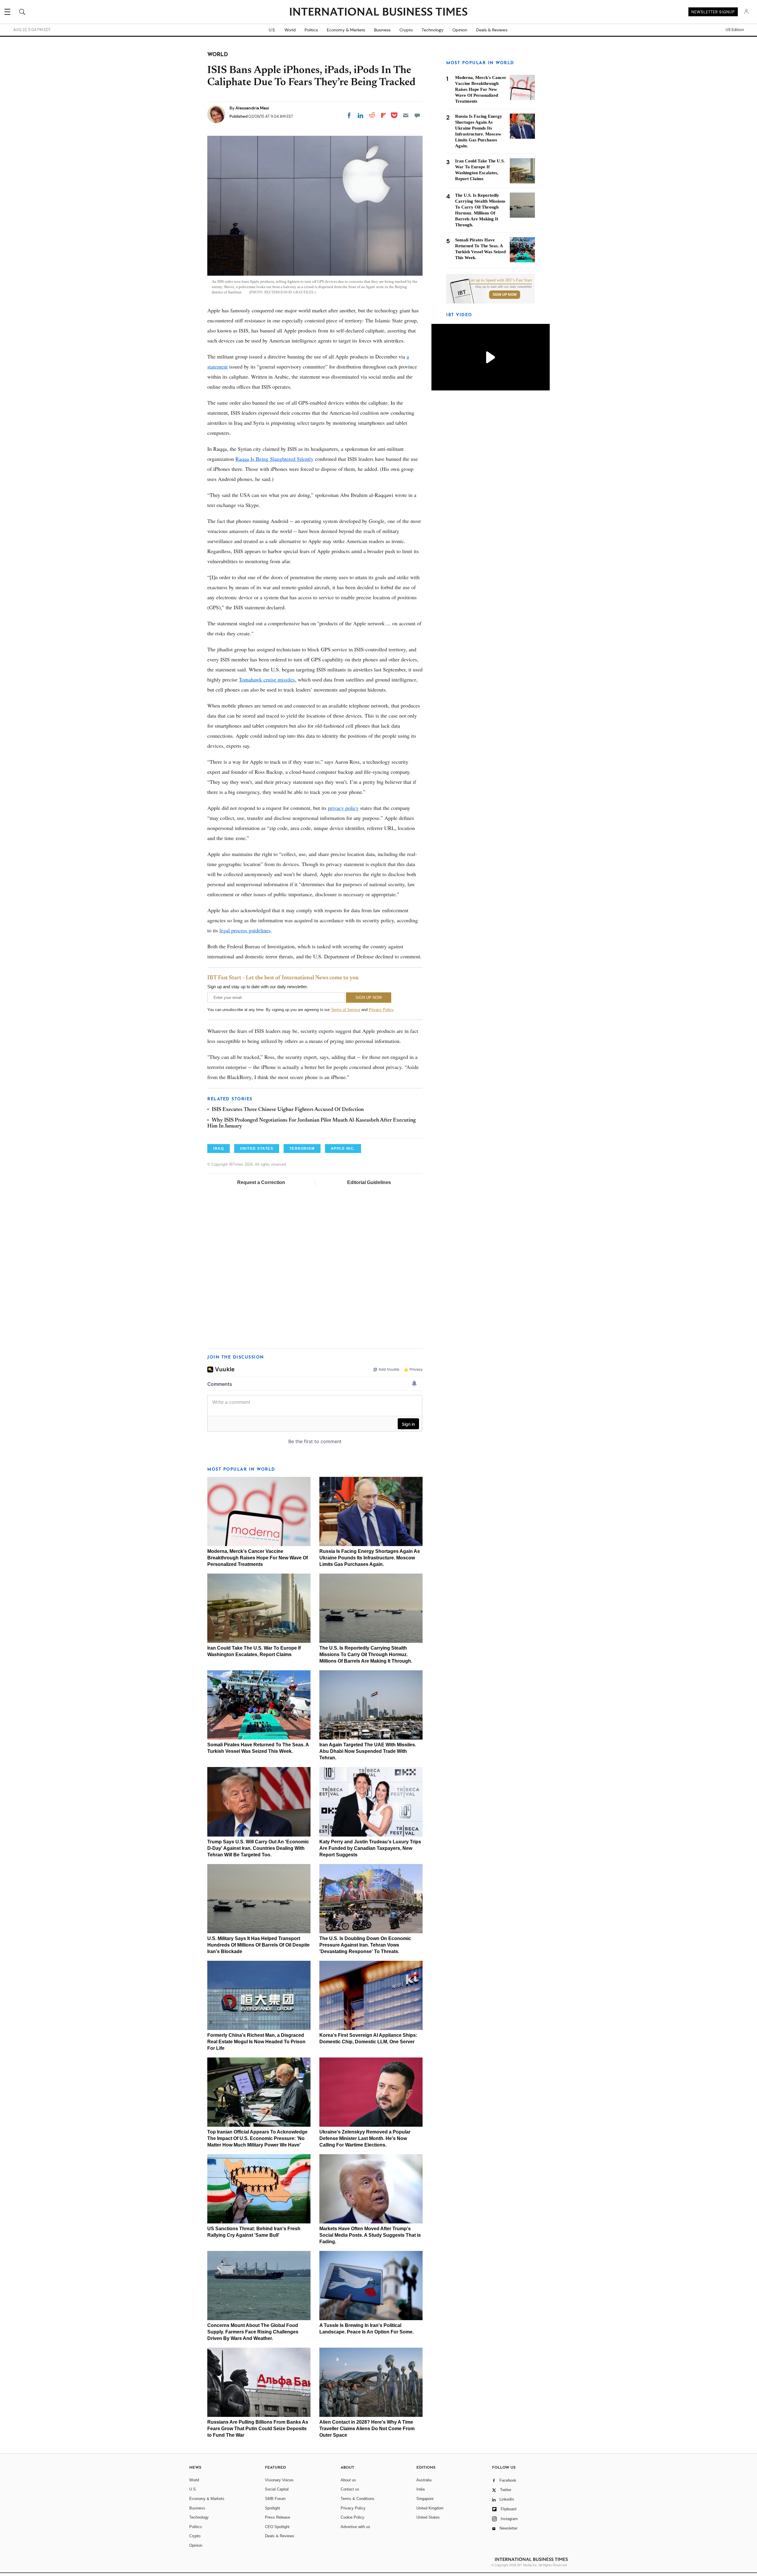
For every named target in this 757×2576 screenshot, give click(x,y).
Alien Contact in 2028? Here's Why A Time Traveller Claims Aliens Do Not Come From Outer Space (367, 2429)
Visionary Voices (279, 2480)
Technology (433, 30)
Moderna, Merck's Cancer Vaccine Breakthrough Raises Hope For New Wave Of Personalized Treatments (258, 1558)
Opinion (460, 30)
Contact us (350, 2489)
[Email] (406, 115)
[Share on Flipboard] (384, 115)
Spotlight (272, 2508)
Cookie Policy (352, 2517)
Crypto (406, 30)
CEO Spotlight (277, 2527)
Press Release (278, 2517)
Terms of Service (346, 1010)
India (420, 2489)
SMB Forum (275, 2499)
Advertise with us (355, 2527)
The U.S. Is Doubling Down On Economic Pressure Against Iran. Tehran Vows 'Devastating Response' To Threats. (365, 1945)
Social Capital (277, 2489)
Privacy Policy (381, 1010)
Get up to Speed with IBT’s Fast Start (500, 280)
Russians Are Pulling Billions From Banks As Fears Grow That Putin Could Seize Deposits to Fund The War (258, 2429)
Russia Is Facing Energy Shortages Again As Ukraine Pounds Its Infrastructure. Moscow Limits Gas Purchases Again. (370, 1558)
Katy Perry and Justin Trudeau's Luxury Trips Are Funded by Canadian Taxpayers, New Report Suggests (370, 1848)
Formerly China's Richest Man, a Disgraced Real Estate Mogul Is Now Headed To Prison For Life (256, 2042)
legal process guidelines (245, 930)
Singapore (425, 2499)
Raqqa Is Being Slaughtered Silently (274, 459)
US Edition (735, 30)
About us (348, 2480)
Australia (424, 2480)
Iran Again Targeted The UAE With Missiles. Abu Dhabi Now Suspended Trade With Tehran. (368, 1751)
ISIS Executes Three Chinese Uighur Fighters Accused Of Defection (288, 1110)
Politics (311, 30)
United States (428, 2517)
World (290, 30)
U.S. (272, 30)
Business (382, 30)
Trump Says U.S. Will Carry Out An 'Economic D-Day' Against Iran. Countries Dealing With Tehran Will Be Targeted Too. (258, 1848)
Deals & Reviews (492, 30)
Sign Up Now (505, 295)
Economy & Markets (346, 30)
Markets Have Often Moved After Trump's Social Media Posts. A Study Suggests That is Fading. (370, 2235)
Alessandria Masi (252, 108)
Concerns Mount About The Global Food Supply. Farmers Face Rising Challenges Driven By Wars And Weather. (253, 2332)
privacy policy (343, 808)
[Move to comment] (417, 115)
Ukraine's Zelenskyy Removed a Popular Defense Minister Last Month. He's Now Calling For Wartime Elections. (365, 2138)
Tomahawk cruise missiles (267, 679)
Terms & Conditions (358, 2499)
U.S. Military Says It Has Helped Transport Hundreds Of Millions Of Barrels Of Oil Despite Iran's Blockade (258, 1945)
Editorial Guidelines (369, 1182)
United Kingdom (430, 2508)
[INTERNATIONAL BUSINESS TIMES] (378, 12)
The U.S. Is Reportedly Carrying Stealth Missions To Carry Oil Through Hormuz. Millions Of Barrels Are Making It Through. (366, 1654)
